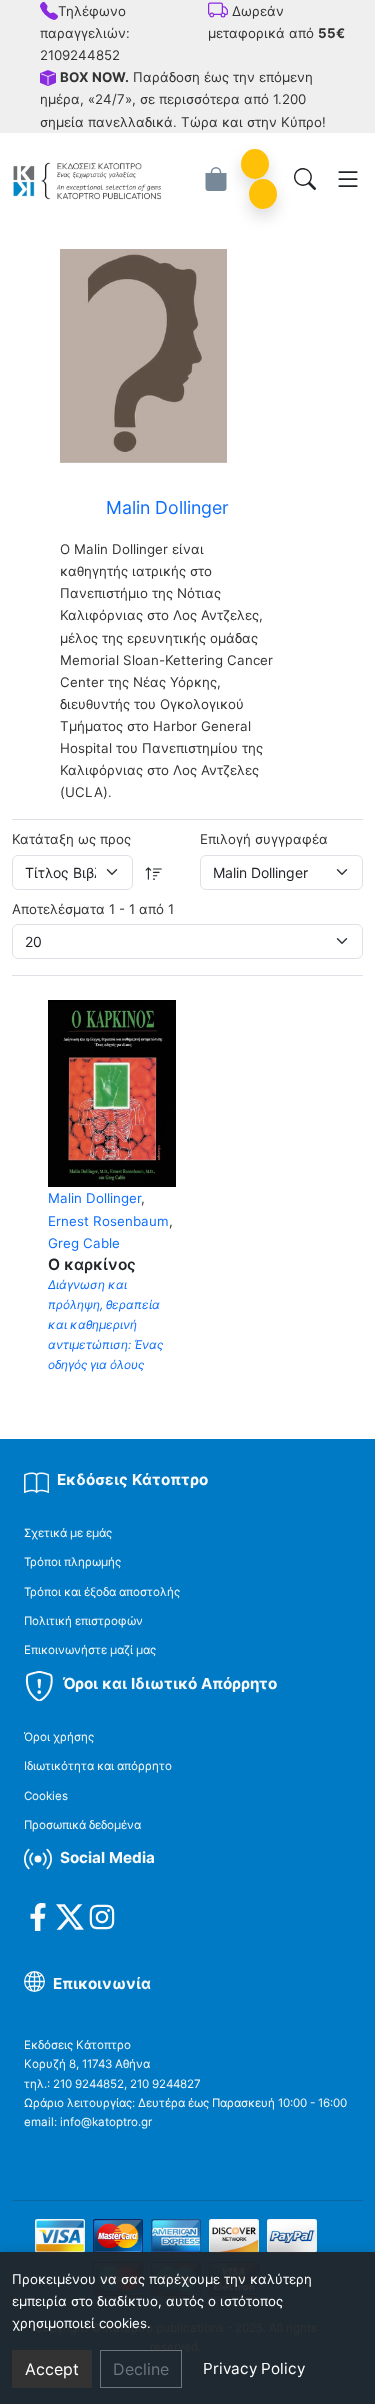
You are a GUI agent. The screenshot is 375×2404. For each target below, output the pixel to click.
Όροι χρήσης (59, 1737)
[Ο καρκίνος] (112, 1092)
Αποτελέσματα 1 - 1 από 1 (93, 909)
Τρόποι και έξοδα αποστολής (102, 1592)
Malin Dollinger (94, 1198)
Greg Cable (84, 1243)
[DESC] (154, 872)
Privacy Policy (254, 2368)
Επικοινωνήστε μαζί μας (90, 1650)
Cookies (46, 1796)
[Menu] (348, 179)
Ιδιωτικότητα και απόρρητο (98, 1766)
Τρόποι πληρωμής (72, 1562)
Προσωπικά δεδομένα (82, 1825)
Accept (52, 2369)
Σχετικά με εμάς (68, 1533)
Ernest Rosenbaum (108, 1221)
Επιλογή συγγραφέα (264, 839)
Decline (141, 2369)
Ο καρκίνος (92, 1264)
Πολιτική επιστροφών (83, 1621)
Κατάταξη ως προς (71, 839)
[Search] (305, 179)
